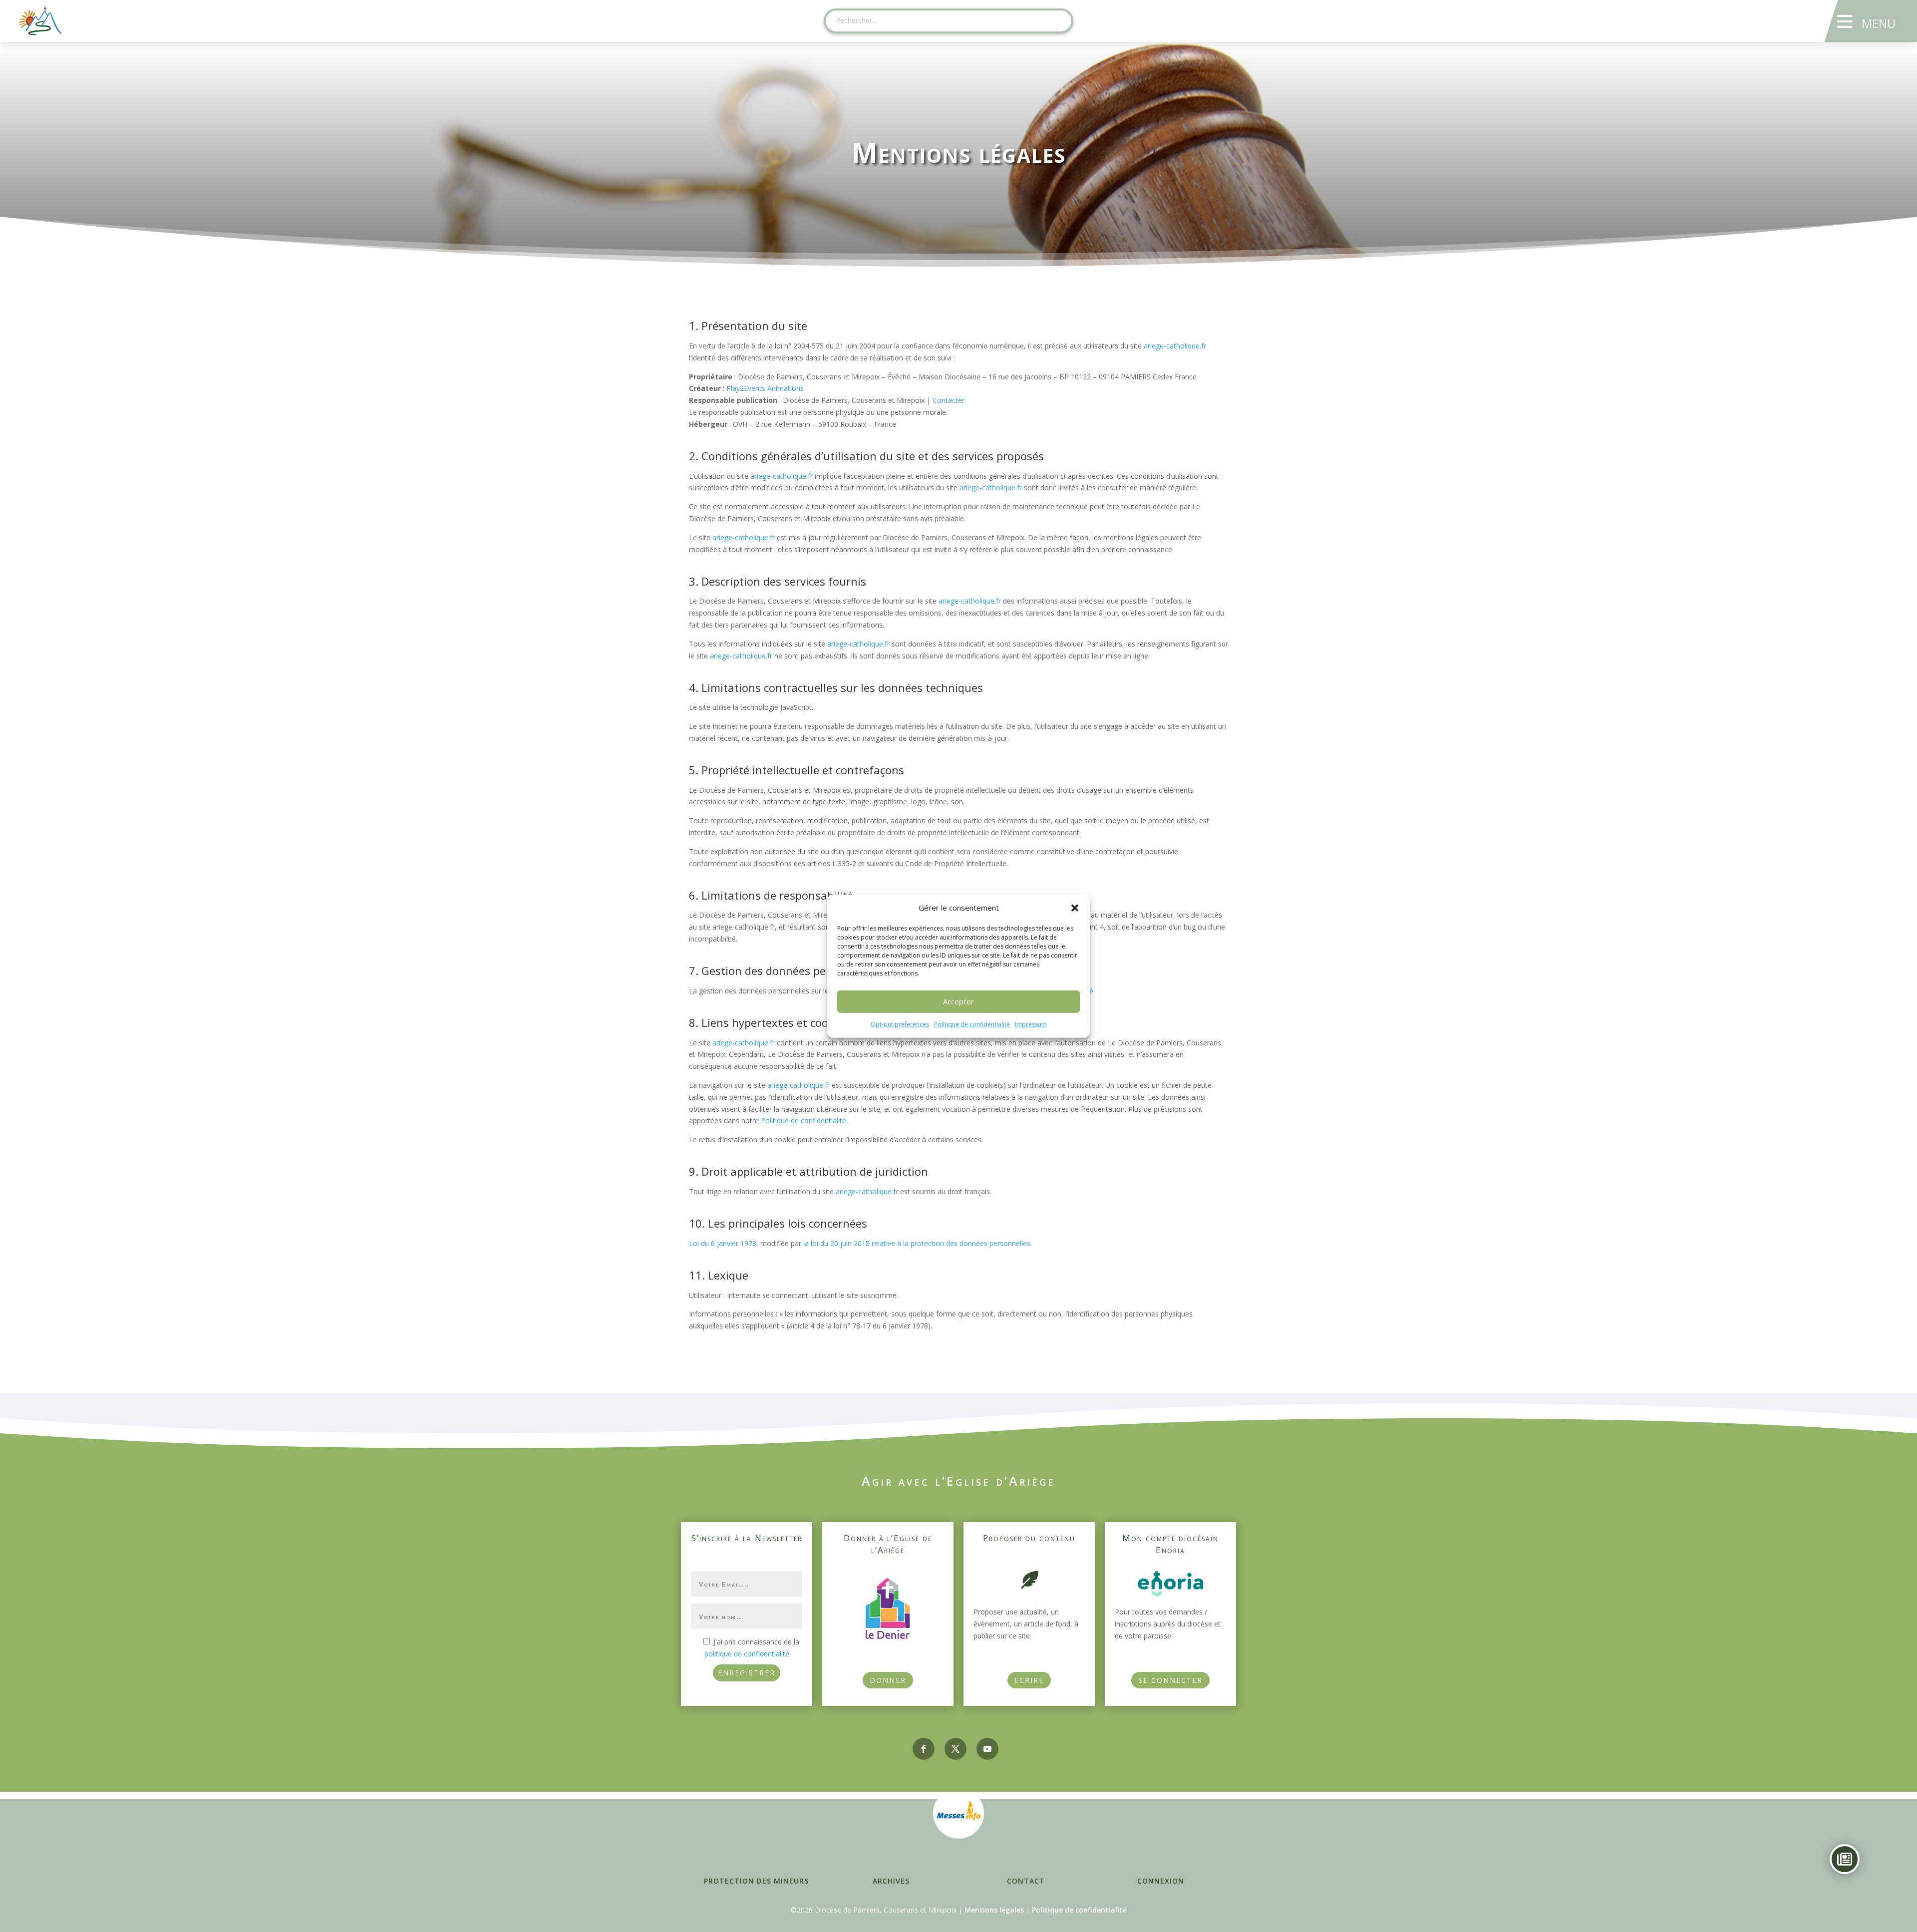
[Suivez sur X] (956, 1749)
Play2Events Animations (765, 388)
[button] (1075, 908)
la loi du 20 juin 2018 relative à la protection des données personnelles (917, 1243)
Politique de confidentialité (972, 1024)
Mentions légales (994, 1910)
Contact (1026, 1881)
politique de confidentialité (747, 1654)
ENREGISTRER (747, 1673)
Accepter (958, 1001)
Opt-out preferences (900, 1024)
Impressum (1031, 1024)
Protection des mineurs (756, 1881)
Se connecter (1170, 1680)
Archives (891, 1881)
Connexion (1161, 1881)
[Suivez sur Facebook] (924, 1749)
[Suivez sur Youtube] (987, 1749)
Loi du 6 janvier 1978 (723, 1243)
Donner (888, 1680)
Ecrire (1029, 1680)
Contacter (949, 400)
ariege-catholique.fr (1175, 346)
